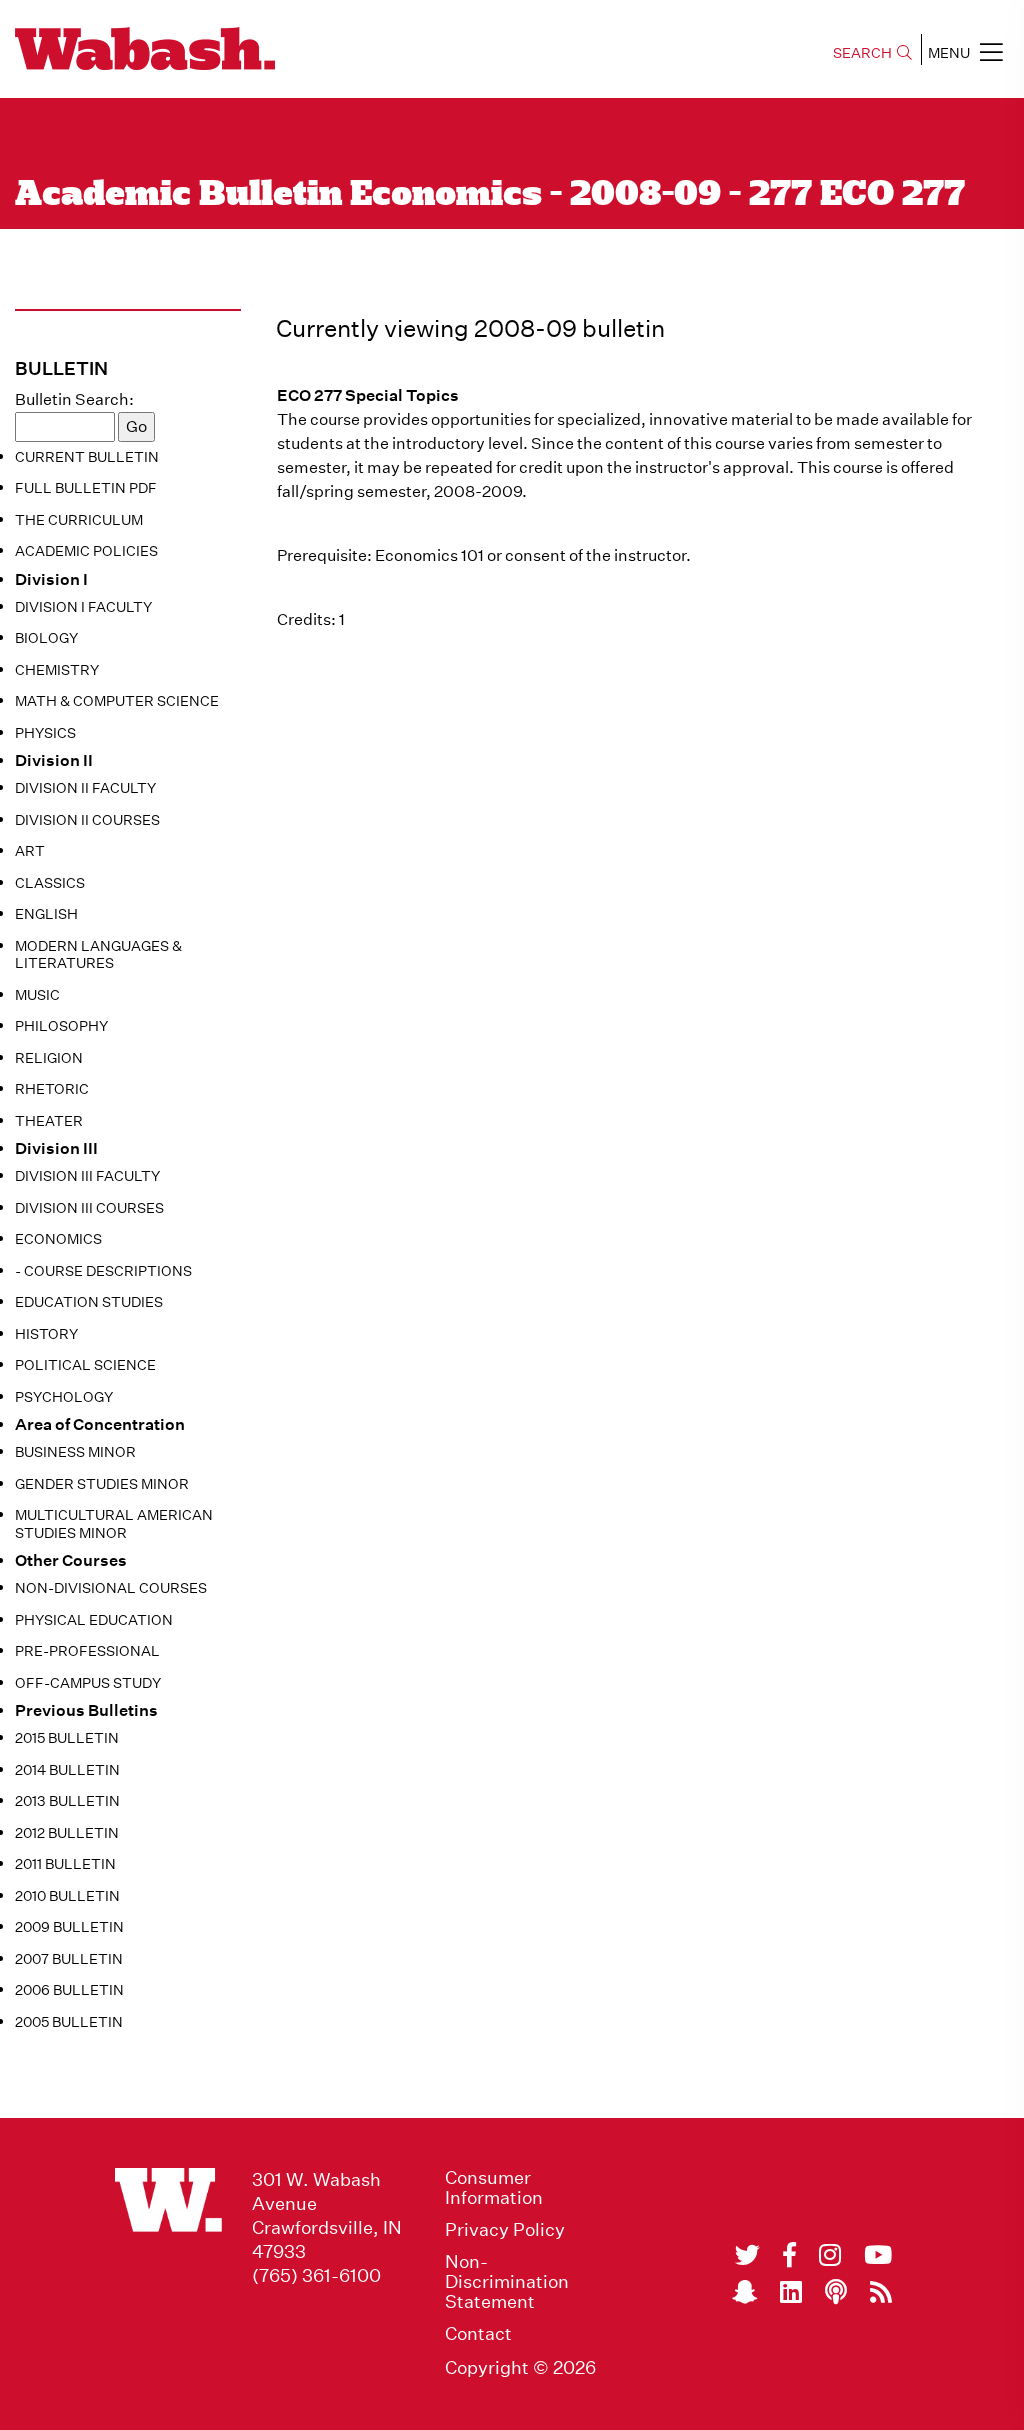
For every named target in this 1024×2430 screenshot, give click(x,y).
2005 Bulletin (69, 2022)
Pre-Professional (87, 1651)
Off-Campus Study (88, 1683)
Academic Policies (86, 551)
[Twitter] (747, 2255)
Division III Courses (89, 1208)
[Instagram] (830, 2255)
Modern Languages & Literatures (98, 955)
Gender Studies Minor (102, 1484)
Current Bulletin (87, 457)
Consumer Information (494, 2188)
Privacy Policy (505, 2230)
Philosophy (61, 1026)
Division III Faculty (87, 1176)
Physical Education (94, 1620)
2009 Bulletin (69, 1927)
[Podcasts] (836, 2292)
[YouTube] (878, 2255)
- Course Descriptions (103, 1271)
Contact (478, 2334)
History (46, 1334)
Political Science (85, 1365)
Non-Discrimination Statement (507, 2282)
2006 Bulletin (69, 1990)
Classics (50, 883)
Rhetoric (52, 1089)
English (46, 914)
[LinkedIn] (791, 2292)
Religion (49, 1058)
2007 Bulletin (69, 1959)
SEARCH (862, 53)
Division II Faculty (85, 788)
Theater (49, 1121)
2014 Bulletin (67, 1770)
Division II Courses (87, 820)
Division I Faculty (83, 607)
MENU (949, 53)
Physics (45, 733)
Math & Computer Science (117, 701)
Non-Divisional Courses (111, 1588)
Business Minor (75, 1452)
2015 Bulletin (67, 1738)
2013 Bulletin (67, 1801)
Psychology (64, 1397)
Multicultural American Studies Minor (114, 1524)
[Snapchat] (744, 2292)
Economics (58, 1239)
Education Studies (89, 1302)
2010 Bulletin (67, 1896)
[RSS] (881, 2292)
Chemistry (57, 670)
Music (37, 995)
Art (30, 851)
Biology (46, 638)
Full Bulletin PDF (86, 488)
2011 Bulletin (65, 1864)
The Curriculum (79, 520)
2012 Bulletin (67, 1833)
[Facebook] (789, 2255)
